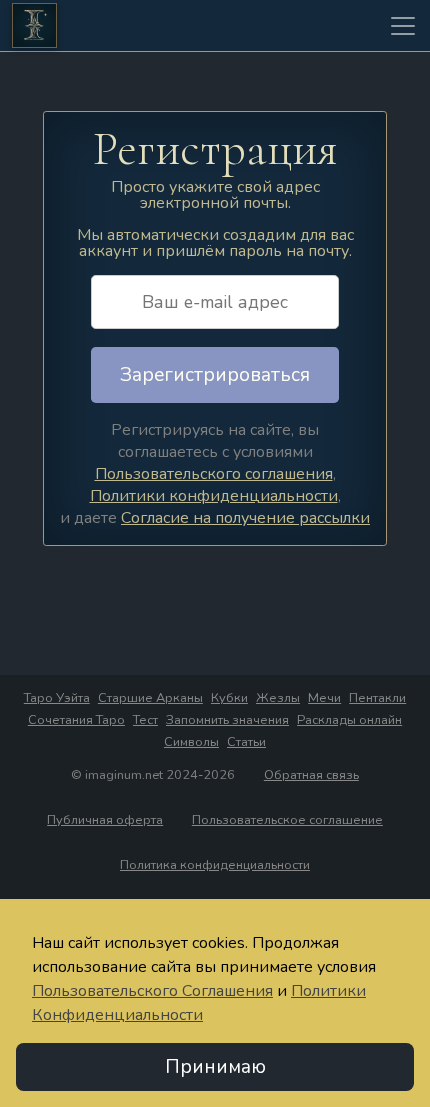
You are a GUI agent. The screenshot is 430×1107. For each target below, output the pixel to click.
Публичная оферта (105, 820)
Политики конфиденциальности (214, 496)
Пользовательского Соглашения (152, 991)
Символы (191, 742)
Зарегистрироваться (215, 375)
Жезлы (278, 698)
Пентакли (377, 698)
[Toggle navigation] (403, 26)
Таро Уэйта (57, 698)
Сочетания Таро (76, 720)
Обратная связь (311, 775)
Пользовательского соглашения (214, 474)
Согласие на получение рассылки (245, 518)
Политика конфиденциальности (215, 865)
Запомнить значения (227, 720)
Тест (145, 720)
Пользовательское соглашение (287, 820)
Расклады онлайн (349, 720)
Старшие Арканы (150, 698)
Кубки (229, 698)
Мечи (324, 698)
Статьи (246, 742)
